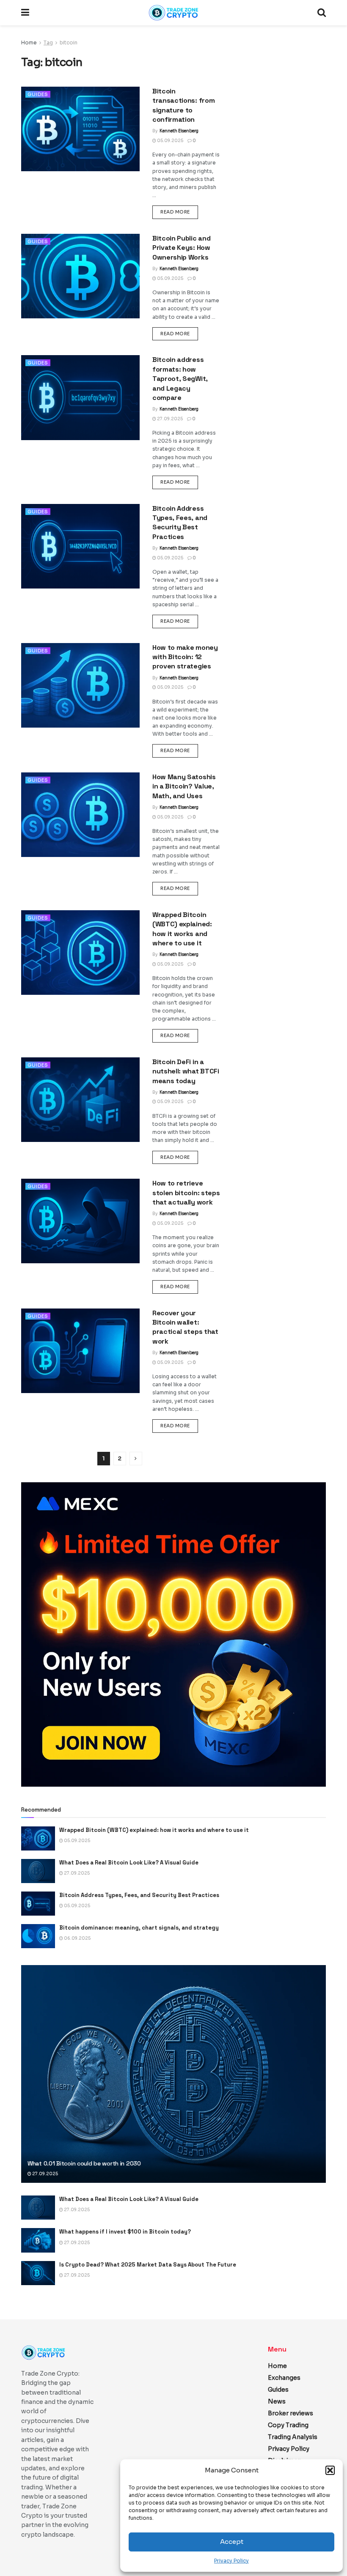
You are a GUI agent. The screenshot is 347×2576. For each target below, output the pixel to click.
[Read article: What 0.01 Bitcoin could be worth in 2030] (173, 2074)
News (277, 2401)
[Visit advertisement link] (173, 1634)
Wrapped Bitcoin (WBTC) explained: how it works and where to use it (182, 929)
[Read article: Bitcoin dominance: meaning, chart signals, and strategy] (38, 1936)
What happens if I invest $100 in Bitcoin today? (125, 2232)
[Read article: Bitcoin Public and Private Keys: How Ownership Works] (80, 276)
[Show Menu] (25, 13)
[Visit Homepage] (173, 13)
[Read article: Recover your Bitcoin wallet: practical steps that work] (80, 1351)
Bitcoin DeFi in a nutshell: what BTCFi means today (186, 1071)
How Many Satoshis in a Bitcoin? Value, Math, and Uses (184, 786)
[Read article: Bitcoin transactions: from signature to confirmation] (80, 129)
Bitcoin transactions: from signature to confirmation (183, 105)
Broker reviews (291, 2413)
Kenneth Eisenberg (179, 131)
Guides (38, 94)
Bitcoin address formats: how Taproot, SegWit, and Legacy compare (180, 379)
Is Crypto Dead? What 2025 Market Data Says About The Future (148, 2265)
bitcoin (69, 42)
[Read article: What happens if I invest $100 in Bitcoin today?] (38, 2240)
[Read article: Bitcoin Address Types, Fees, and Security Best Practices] (80, 546)
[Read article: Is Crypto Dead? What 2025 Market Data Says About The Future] (38, 2273)
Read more (179, 212)
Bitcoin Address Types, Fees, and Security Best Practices (180, 523)
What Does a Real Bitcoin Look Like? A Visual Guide (129, 1863)
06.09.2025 (77, 1938)
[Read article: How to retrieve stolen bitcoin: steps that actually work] (80, 1221)
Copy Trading (288, 2425)
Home (29, 42)
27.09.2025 (169, 419)
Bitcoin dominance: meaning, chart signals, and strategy (139, 1928)
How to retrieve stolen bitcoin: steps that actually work (186, 1193)
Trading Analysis (293, 2437)
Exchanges (284, 2378)
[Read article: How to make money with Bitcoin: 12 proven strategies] (80, 685)
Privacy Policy (231, 2561)
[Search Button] (322, 13)
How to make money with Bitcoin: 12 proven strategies (185, 657)
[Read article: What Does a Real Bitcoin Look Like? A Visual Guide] (38, 1871)
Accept (232, 2542)
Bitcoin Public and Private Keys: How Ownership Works (181, 248)
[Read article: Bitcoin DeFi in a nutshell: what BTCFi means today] (80, 1100)
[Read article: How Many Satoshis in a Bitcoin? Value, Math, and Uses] (80, 815)
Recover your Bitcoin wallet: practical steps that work (185, 1327)
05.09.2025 (170, 141)
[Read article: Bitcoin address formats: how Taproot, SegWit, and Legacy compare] (80, 397)
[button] (330, 2470)
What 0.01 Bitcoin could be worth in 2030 (84, 2163)
